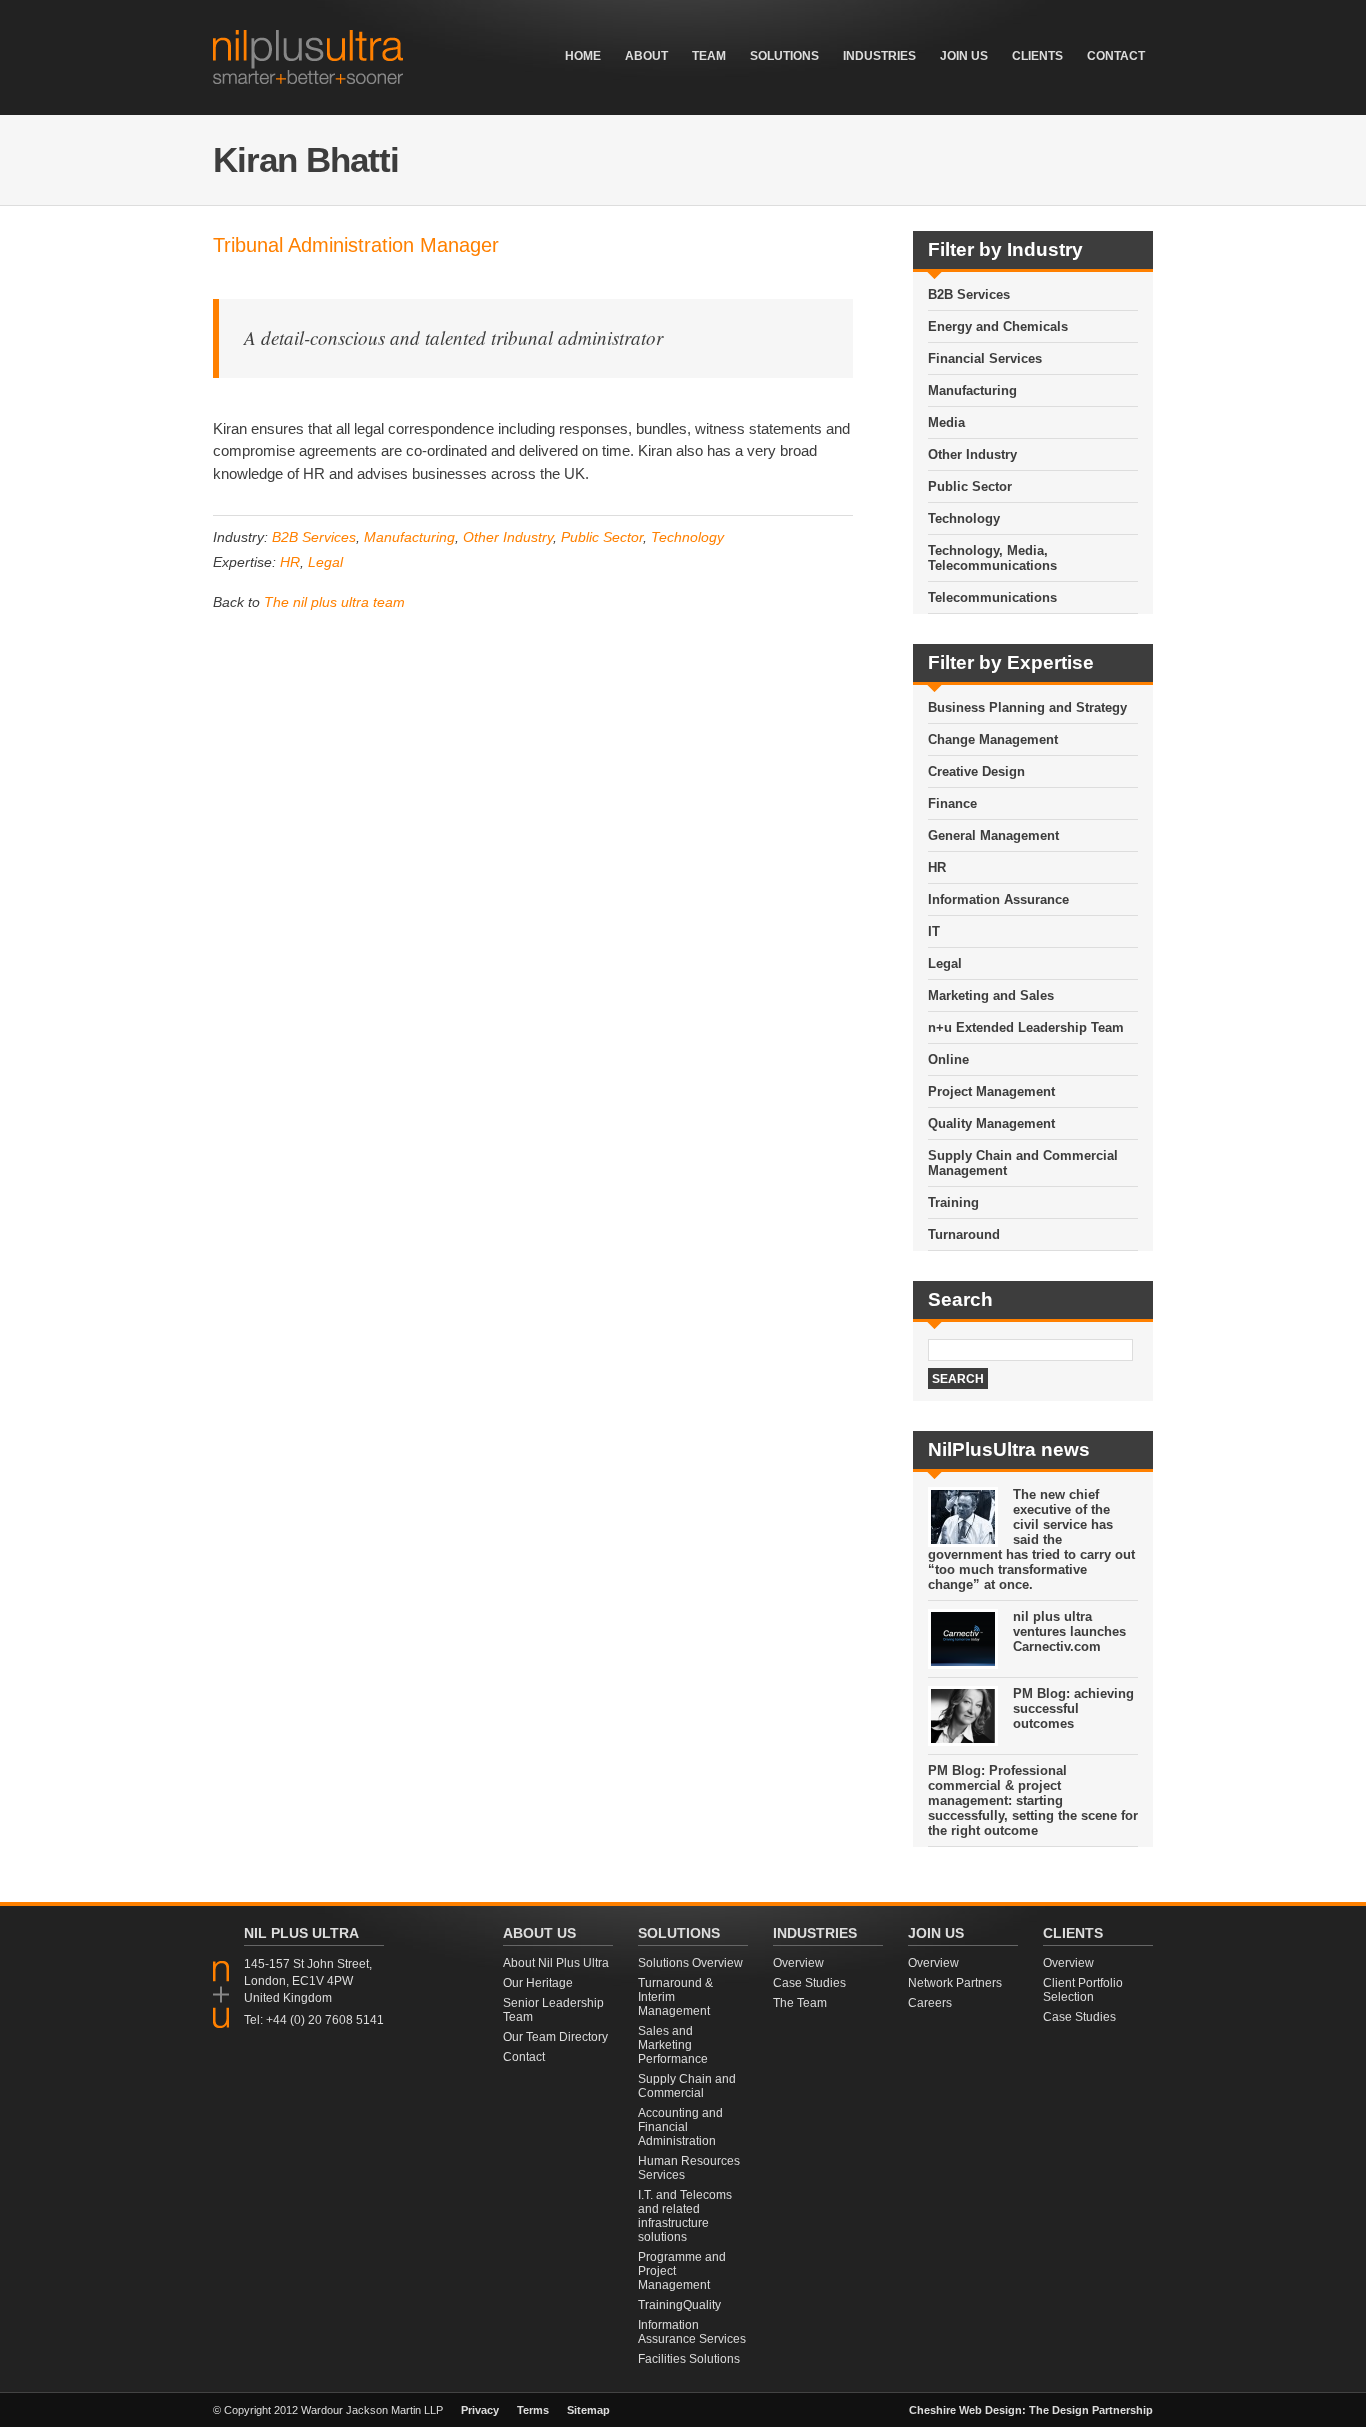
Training (953, 1202)
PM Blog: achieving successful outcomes (1073, 1708)
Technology (687, 537)
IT (934, 931)
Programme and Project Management (682, 2271)
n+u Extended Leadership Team (1026, 1027)
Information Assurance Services (692, 2332)
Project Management (991, 1091)
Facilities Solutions (689, 2359)
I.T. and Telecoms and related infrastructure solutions (685, 2216)
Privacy (480, 2410)
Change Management (993, 739)
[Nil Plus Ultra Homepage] (308, 78)
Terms (533, 2410)
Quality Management (991, 1123)
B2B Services (314, 537)
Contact (524, 2057)
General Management (993, 835)
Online (948, 1059)
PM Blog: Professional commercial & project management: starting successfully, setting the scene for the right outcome (1033, 1800)
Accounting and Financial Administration (680, 2127)
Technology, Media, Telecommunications (992, 558)
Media (946, 422)
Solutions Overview (690, 1963)
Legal (325, 562)
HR (290, 562)
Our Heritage (538, 1983)
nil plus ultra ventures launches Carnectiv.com (1069, 1631)
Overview (798, 1963)
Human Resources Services (689, 2168)
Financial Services (985, 358)
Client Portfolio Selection (1083, 1990)
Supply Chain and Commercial (687, 2086)
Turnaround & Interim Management (675, 1997)
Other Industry (508, 537)
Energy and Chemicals (998, 326)
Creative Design (976, 771)
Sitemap (588, 2410)
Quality (702, 2305)
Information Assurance (998, 899)
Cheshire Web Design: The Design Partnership (1031, 2410)
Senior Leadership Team (553, 2010)
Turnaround (964, 1234)
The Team (800, 2003)
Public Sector (602, 537)
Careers (930, 2003)
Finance (952, 803)
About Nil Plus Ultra (556, 1963)
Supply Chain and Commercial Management (1023, 1163)
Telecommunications (992, 597)
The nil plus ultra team (334, 602)
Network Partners (955, 1983)
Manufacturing (409, 537)
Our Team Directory (555, 2037)
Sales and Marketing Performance (673, 2045)
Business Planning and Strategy (1027, 707)
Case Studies (809, 1983)
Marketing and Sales (991, 995)
